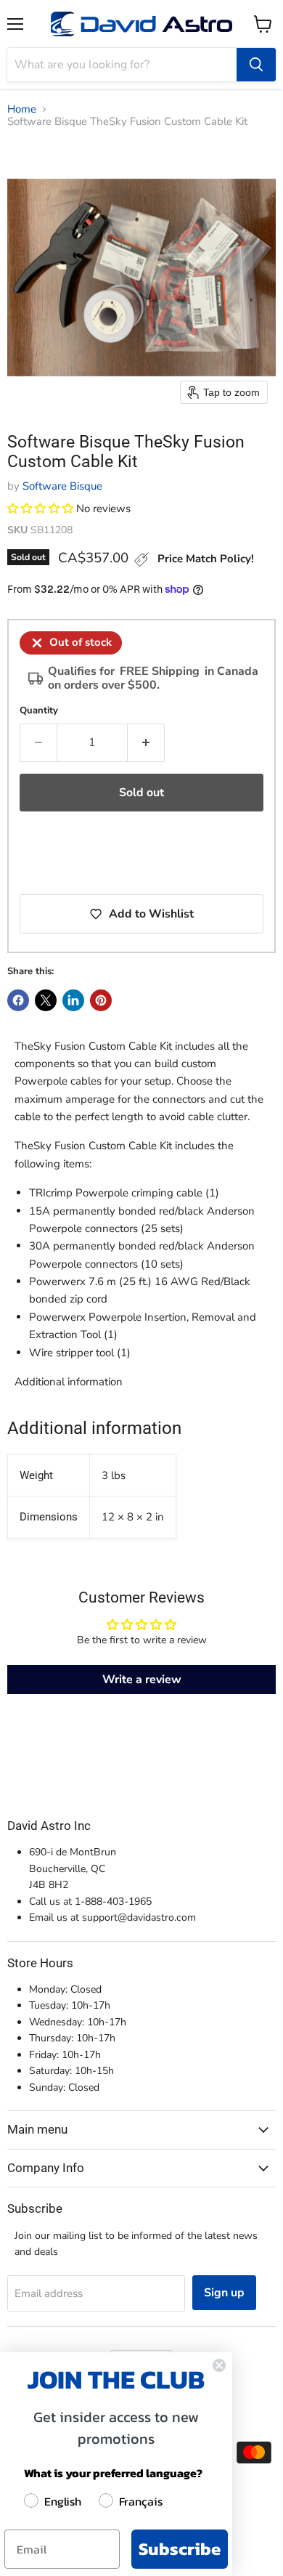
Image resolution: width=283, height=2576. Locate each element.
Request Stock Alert (85, 855)
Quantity (39, 711)
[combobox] (122, 65)
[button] (40, 509)
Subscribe (180, 2549)
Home (22, 109)
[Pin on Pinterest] (101, 1000)
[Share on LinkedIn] (73, 1000)
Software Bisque (62, 486)
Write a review (142, 1680)
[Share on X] (46, 1000)
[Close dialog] (219, 2365)
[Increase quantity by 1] (146, 742)
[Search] (256, 65)
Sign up (224, 2293)
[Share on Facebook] (18, 1000)
